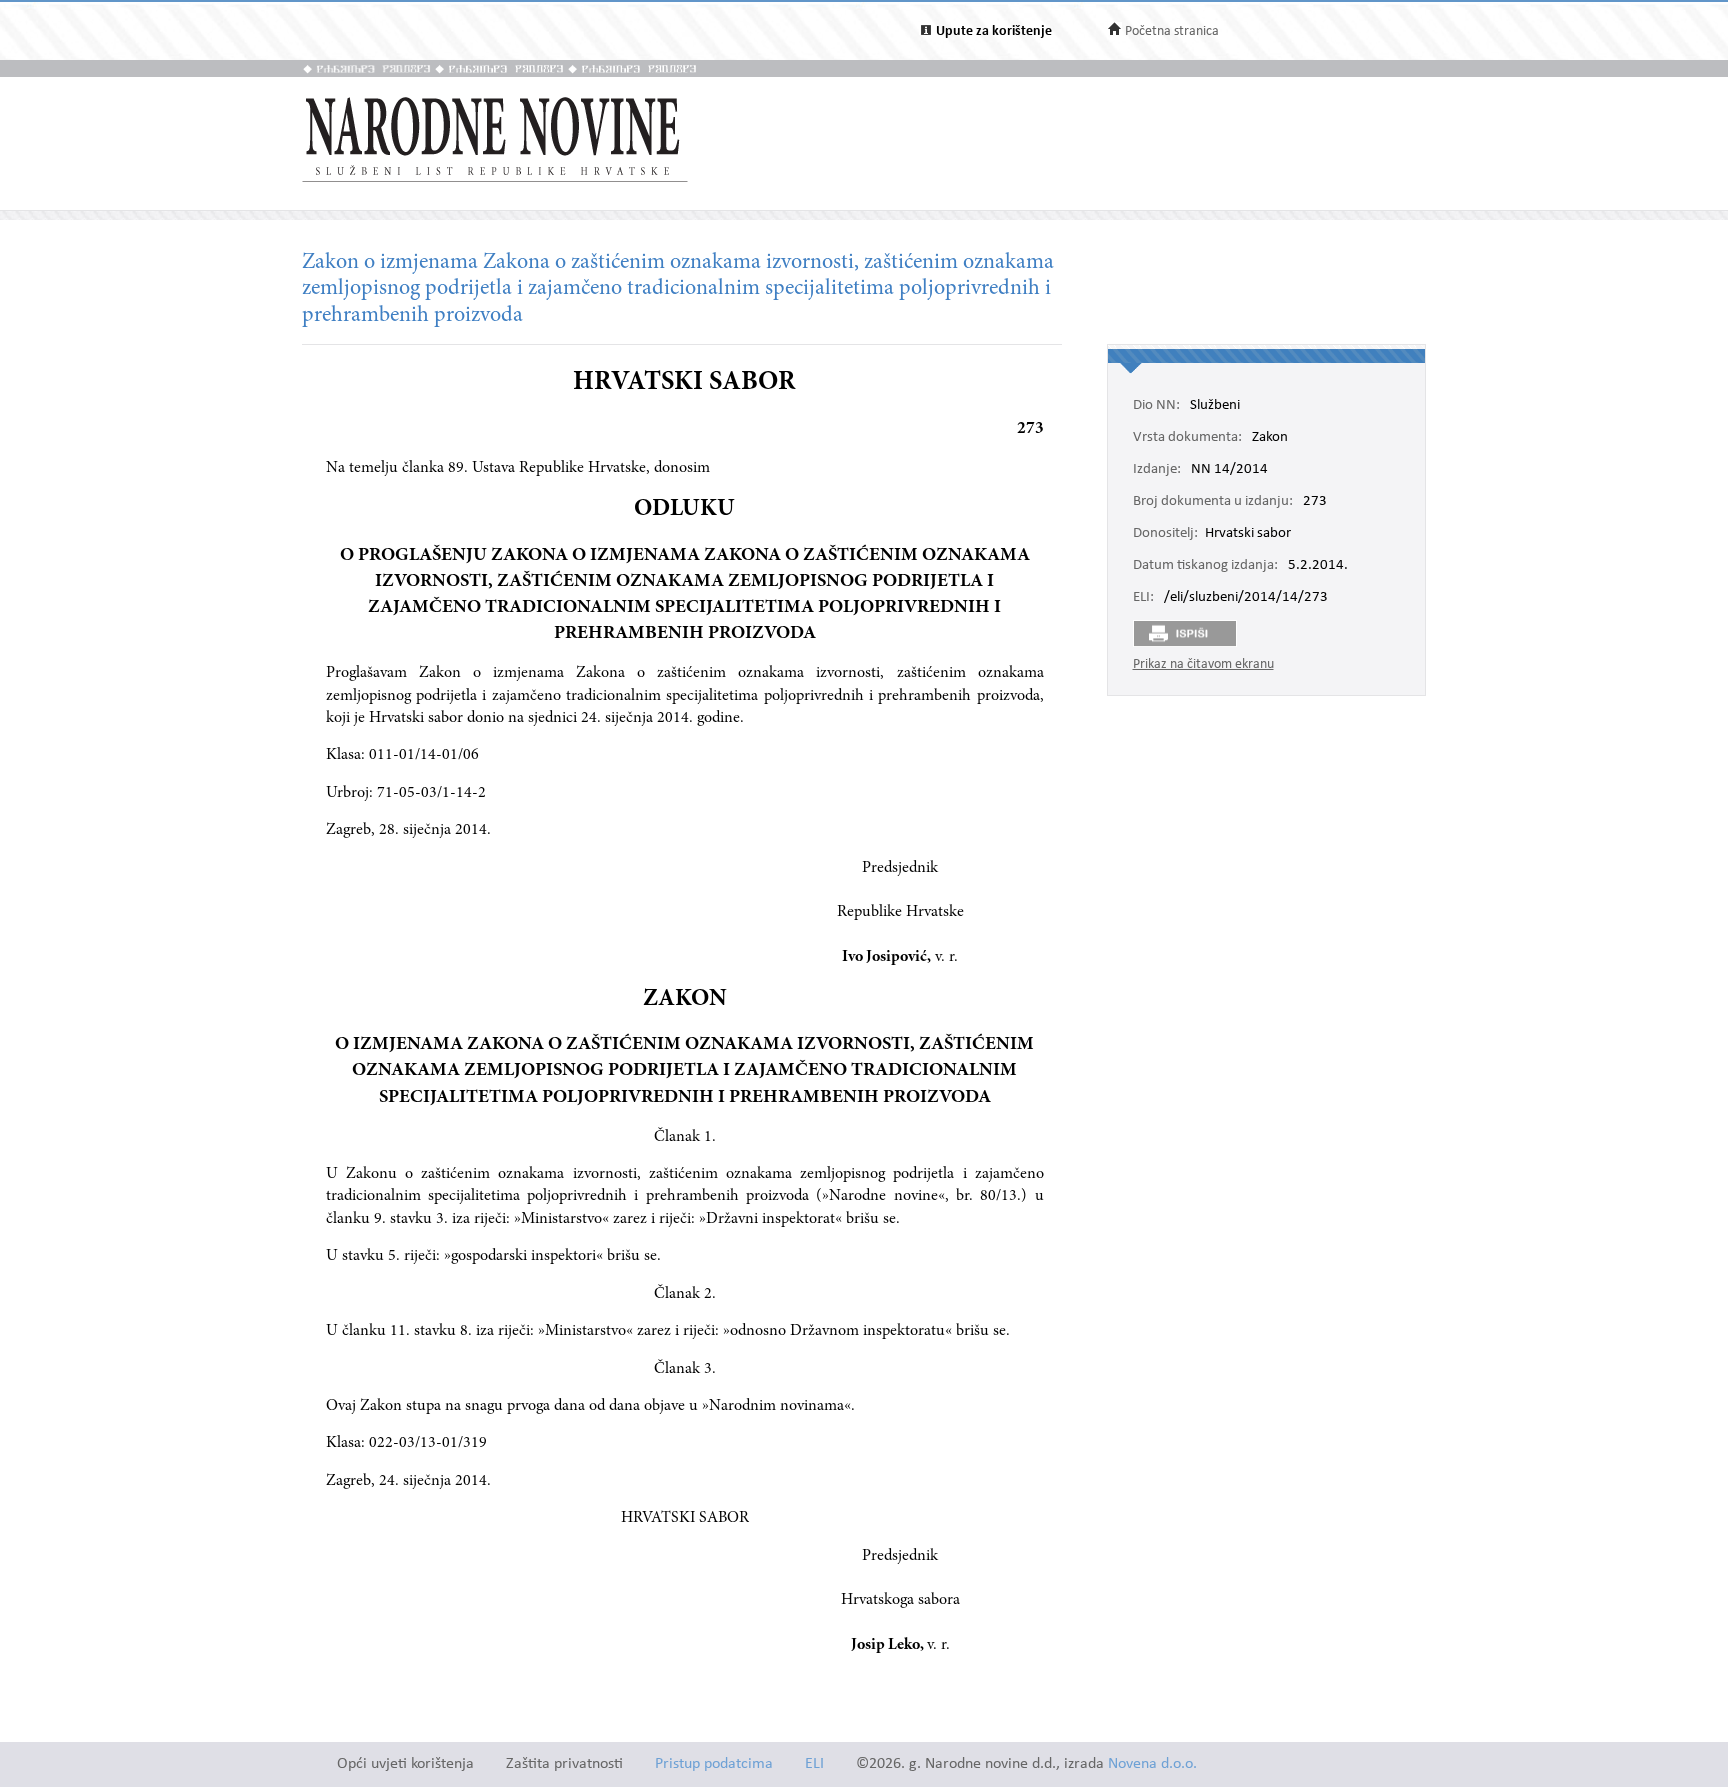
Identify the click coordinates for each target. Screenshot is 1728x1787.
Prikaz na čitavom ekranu (1203, 664)
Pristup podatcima (714, 1764)
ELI (814, 1764)
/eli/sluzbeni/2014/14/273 (1246, 598)
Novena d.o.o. (1152, 1764)
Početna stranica (1172, 31)
